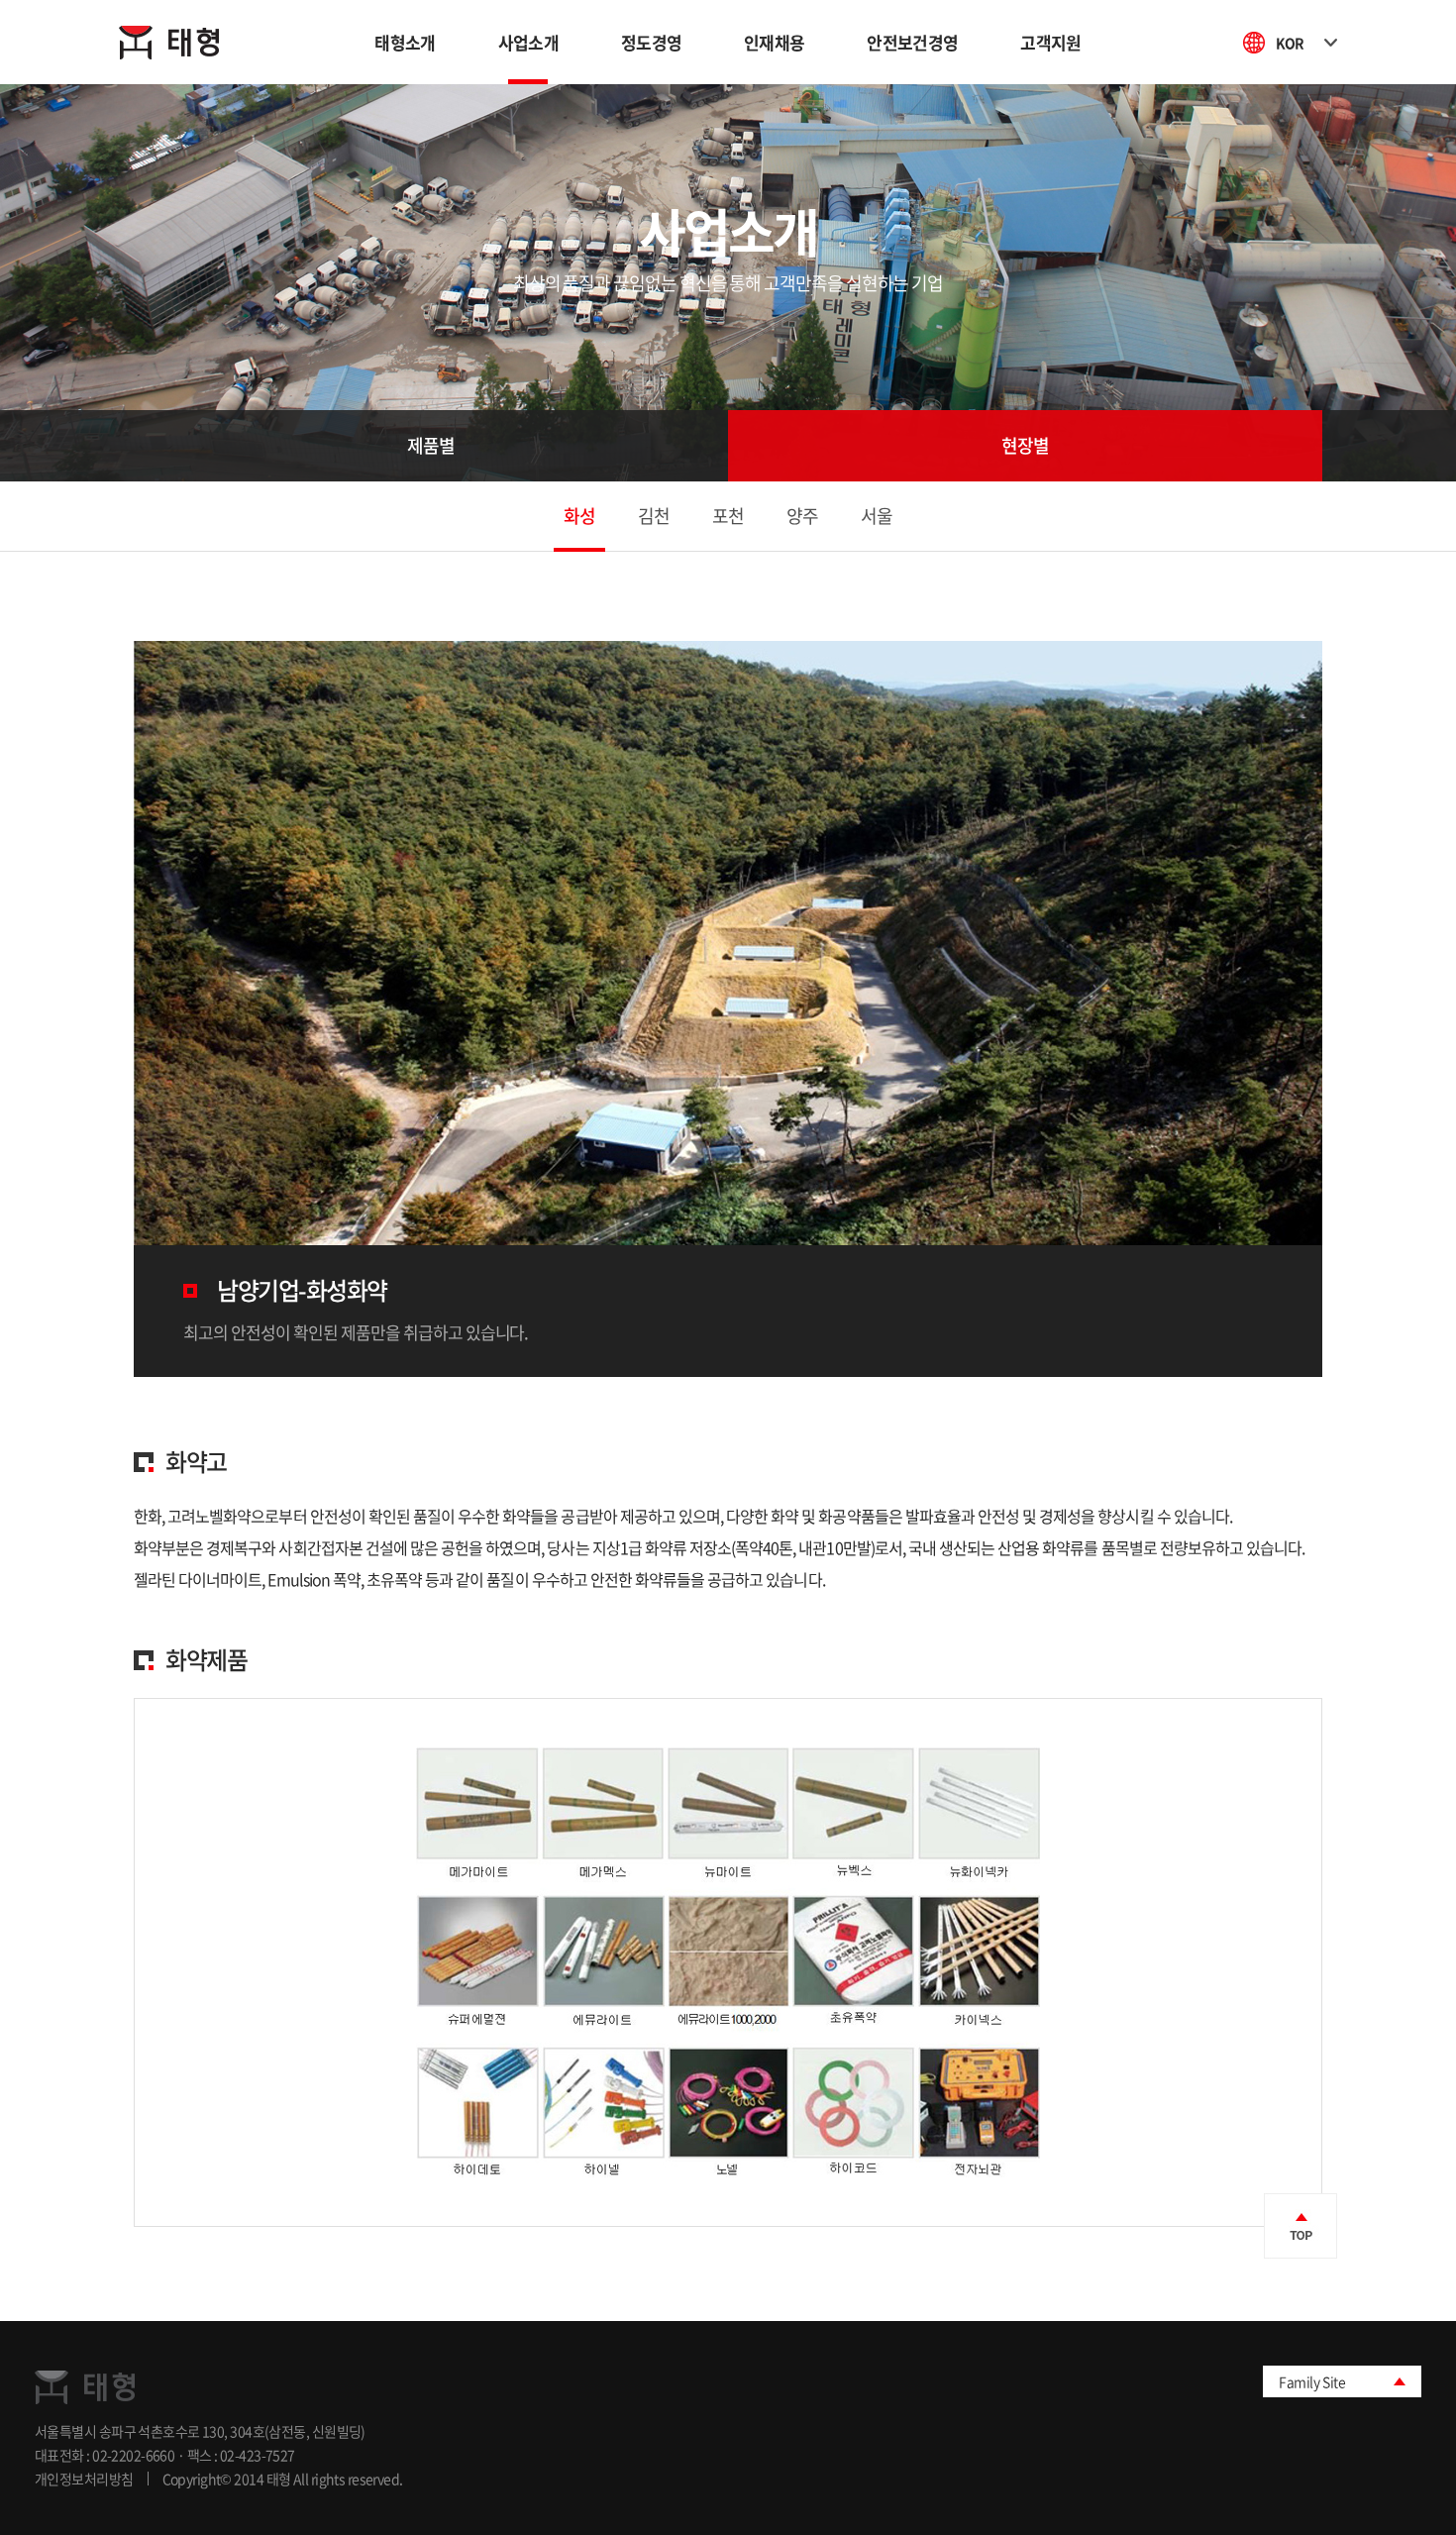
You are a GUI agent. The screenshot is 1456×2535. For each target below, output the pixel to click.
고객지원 (1050, 42)
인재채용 (774, 42)
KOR (1290, 43)
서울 (877, 516)
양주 (802, 516)
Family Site (1312, 2381)
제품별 (431, 445)
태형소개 (405, 42)
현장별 (1025, 445)
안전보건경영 (912, 42)
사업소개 (528, 42)
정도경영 (651, 42)
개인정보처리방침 (84, 2479)
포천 (728, 516)
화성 (579, 516)
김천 (654, 516)
